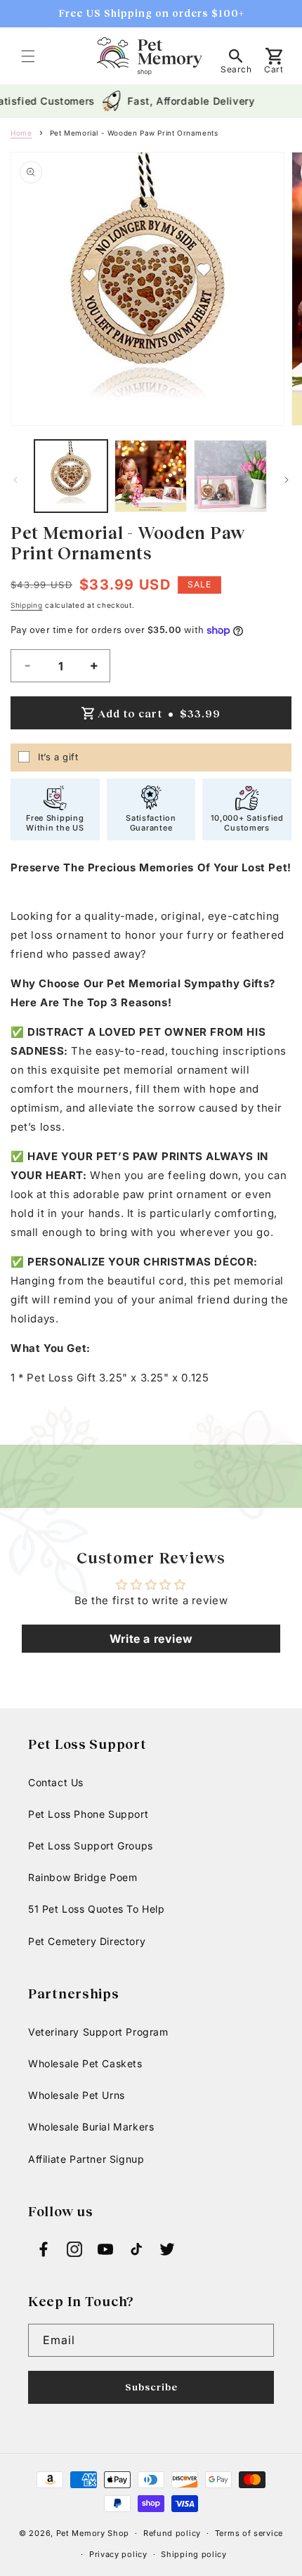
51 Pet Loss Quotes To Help (97, 1909)
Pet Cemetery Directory (87, 1941)
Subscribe (151, 2387)
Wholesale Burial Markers (91, 2127)
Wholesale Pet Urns (77, 2095)
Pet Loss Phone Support (88, 1814)
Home (21, 133)
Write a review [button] (151, 1639)
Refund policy (172, 2533)
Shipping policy (194, 2554)
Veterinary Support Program (98, 2032)
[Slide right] (287, 480)
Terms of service (249, 2533)
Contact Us (56, 1782)
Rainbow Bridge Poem (83, 1877)
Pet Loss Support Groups (91, 1846)
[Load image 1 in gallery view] (71, 476)
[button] (28, 56)
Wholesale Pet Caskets (85, 2063)
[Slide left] (15, 480)
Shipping (27, 605)
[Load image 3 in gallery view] (230, 476)
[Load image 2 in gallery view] (151, 476)
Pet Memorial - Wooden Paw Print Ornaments (134, 133)
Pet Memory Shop (93, 2533)
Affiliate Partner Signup (86, 2159)
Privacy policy (118, 2554)
